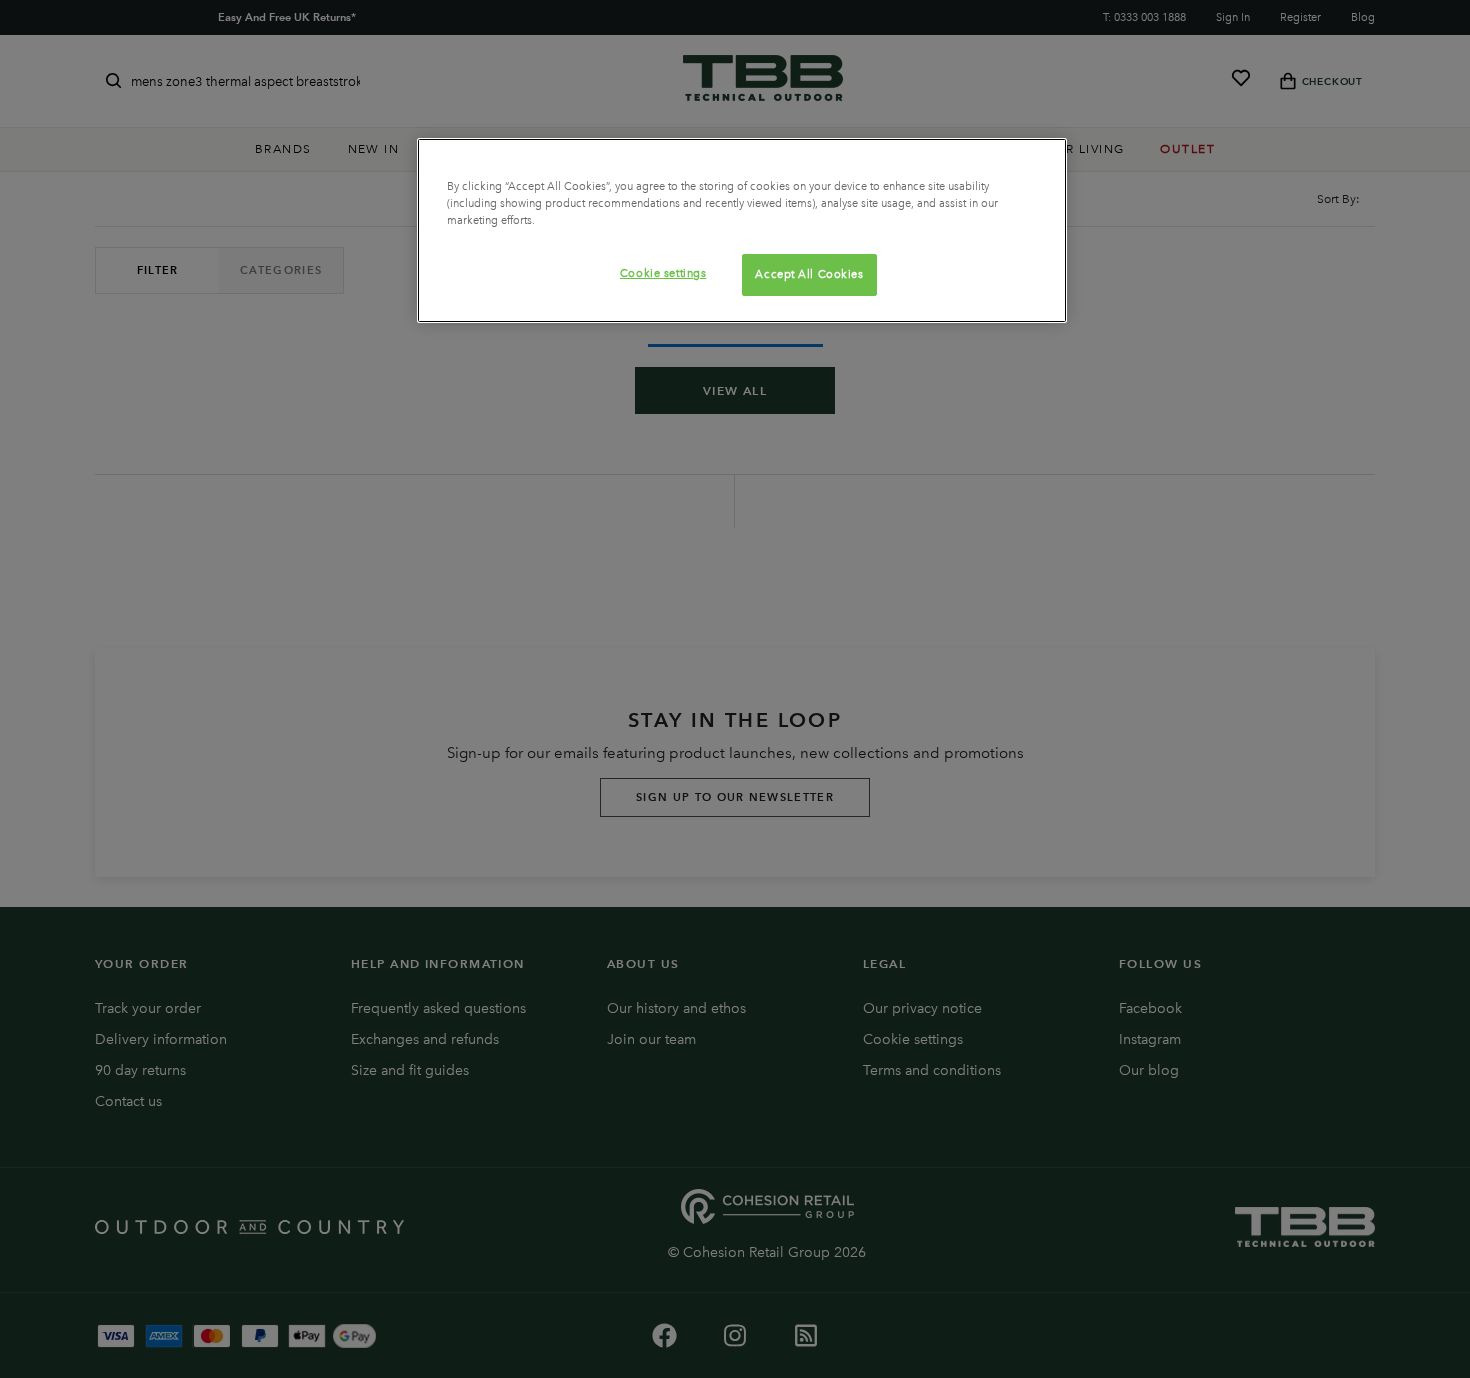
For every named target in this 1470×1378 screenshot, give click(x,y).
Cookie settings (663, 273)
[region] (742, 230)
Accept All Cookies (809, 274)
